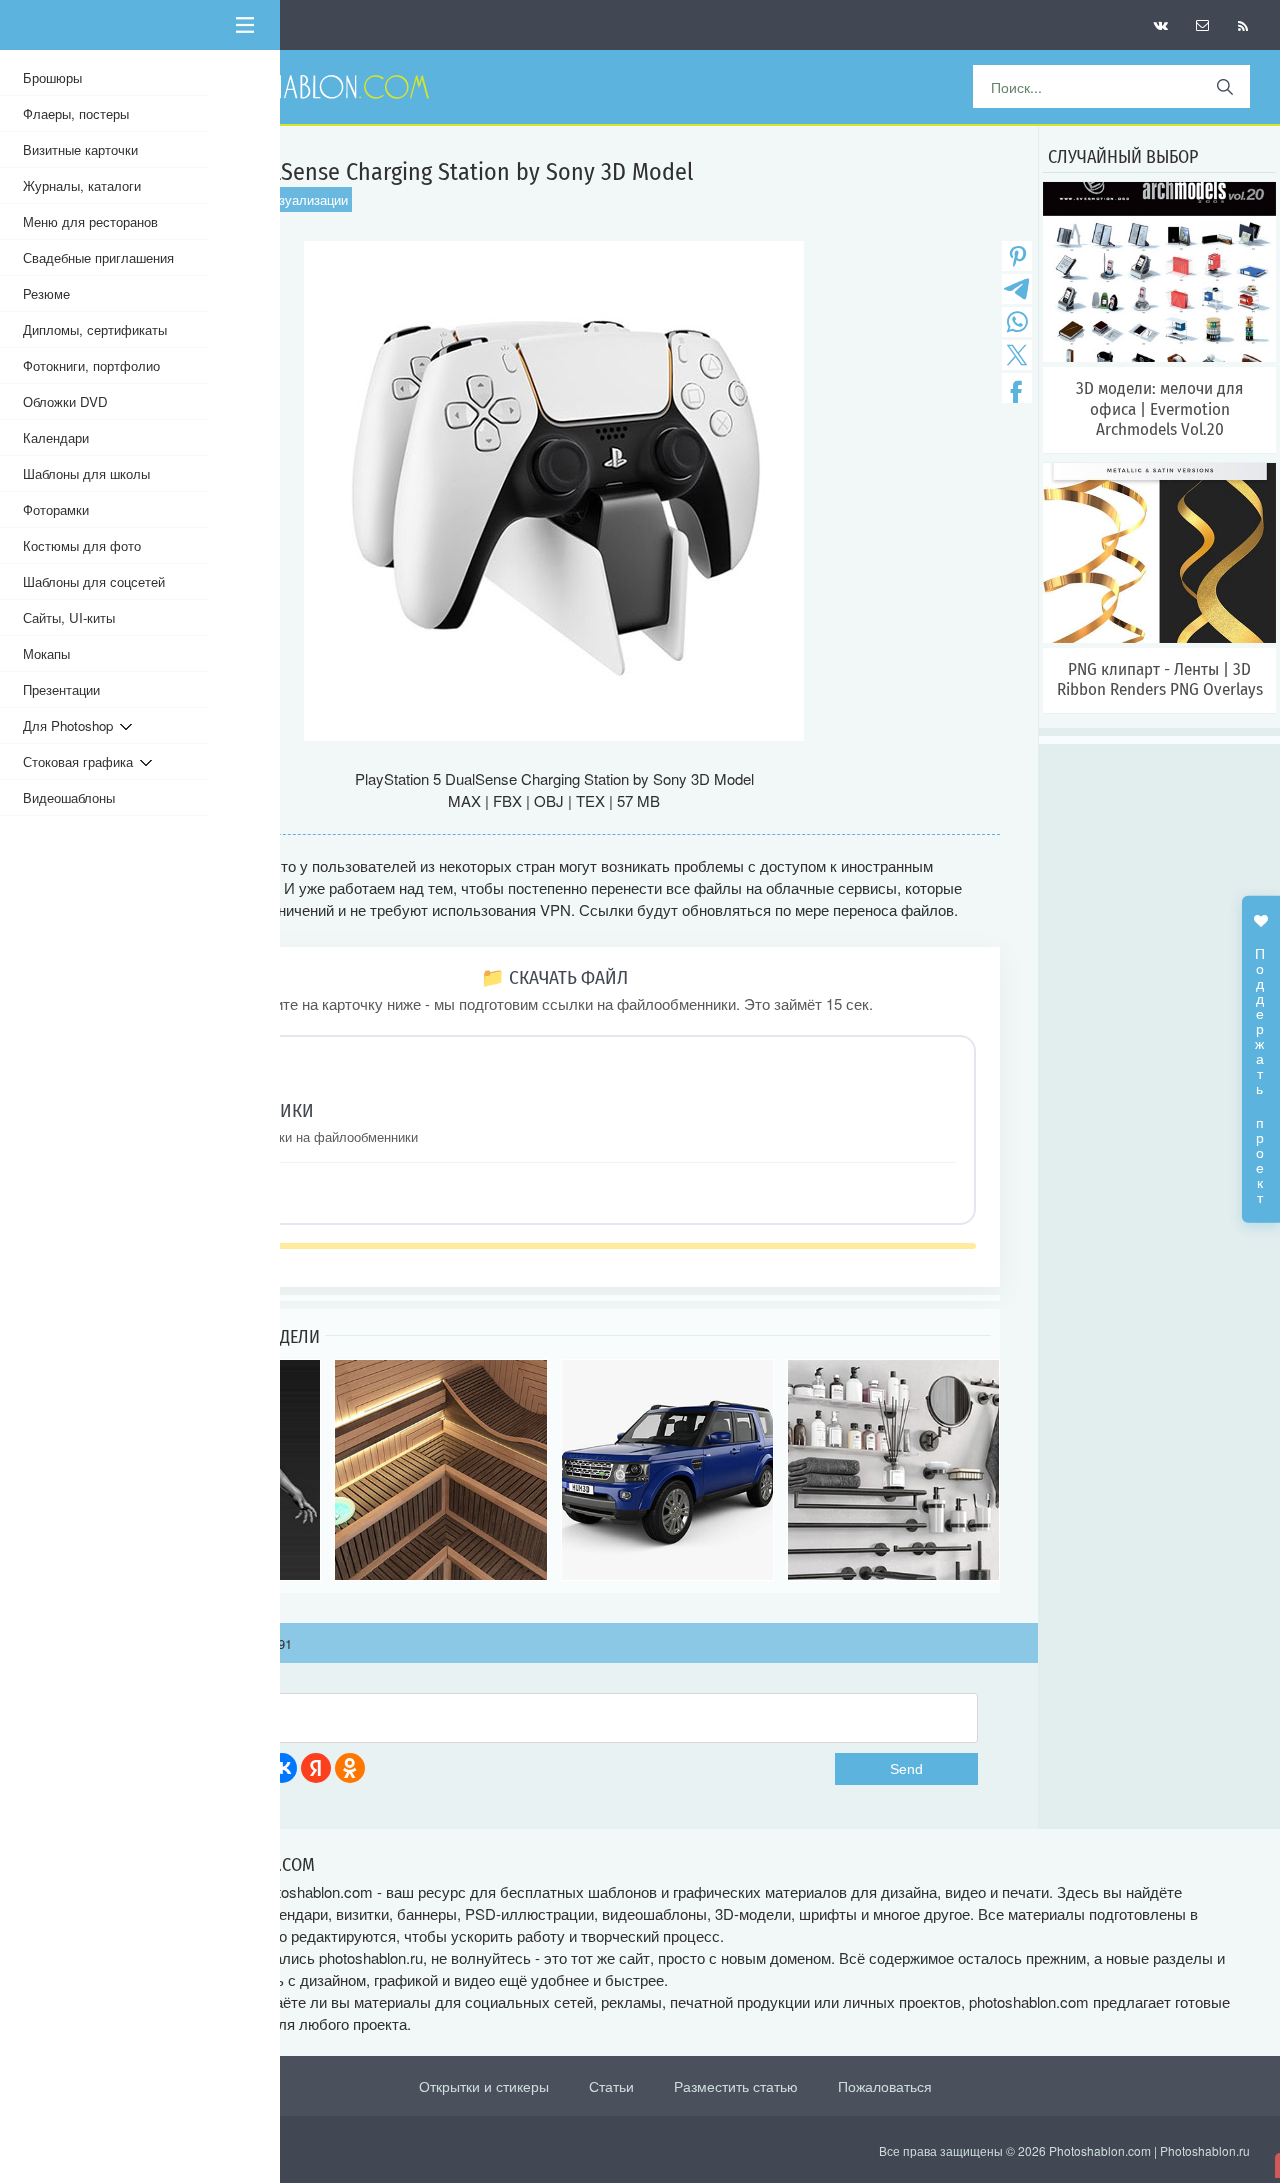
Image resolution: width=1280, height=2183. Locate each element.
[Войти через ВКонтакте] (282, 1768)
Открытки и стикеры (484, 2086)
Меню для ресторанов (90, 221)
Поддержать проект (1261, 1065)
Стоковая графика (81, 761)
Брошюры (52, 77)
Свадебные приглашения (98, 257)
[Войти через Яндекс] (316, 1768)
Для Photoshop (71, 725)
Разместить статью (736, 2086)
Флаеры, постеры (76, 113)
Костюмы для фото (82, 545)
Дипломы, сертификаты (95, 329)
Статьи (611, 2086)
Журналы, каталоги (82, 185)
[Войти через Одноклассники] (350, 1768)
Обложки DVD (65, 401)
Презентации (61, 689)
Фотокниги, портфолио (91, 365)
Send (906, 1769)
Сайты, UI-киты (69, 617)
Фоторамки (56, 509)
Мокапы (46, 653)
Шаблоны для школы (86, 473)
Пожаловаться (885, 2086)
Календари (56, 437)
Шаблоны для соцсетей (94, 581)
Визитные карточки (80, 149)
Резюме (46, 293)
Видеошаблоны (69, 797)
